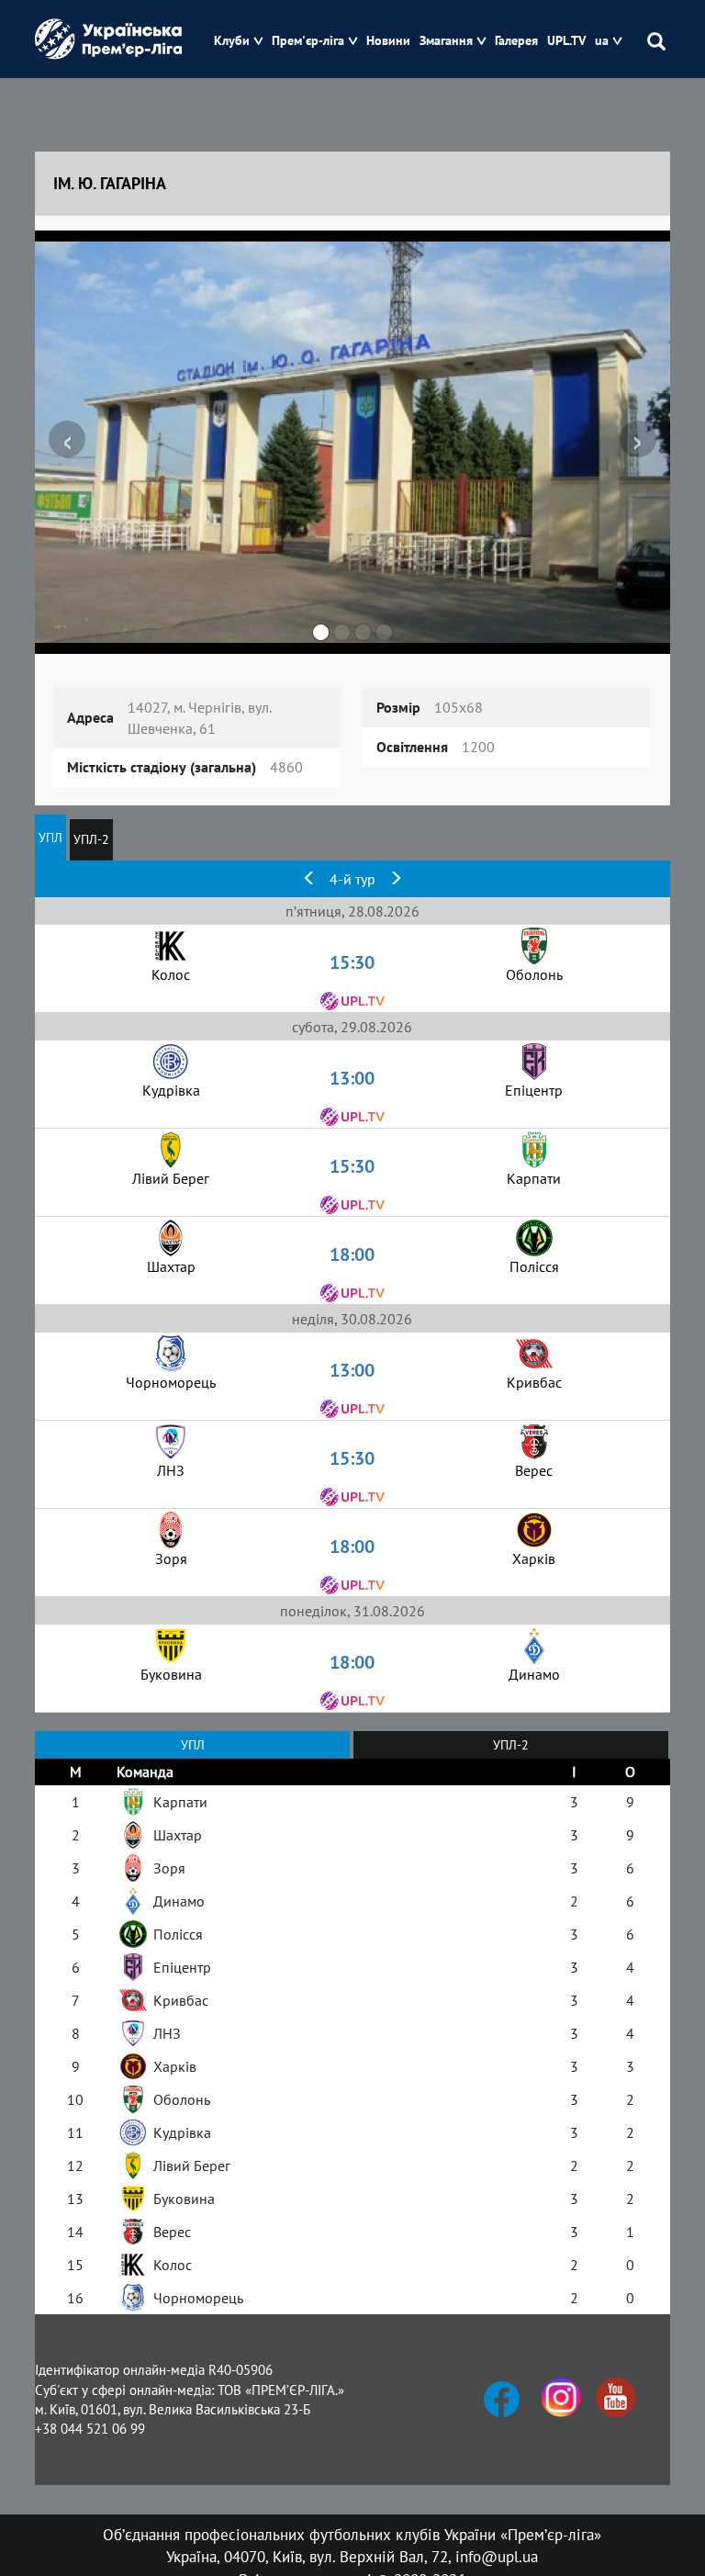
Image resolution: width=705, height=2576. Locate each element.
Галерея (516, 41)
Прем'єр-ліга (308, 41)
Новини (388, 41)
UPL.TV (566, 41)
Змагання (446, 41)
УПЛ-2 (91, 839)
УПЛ (50, 838)
